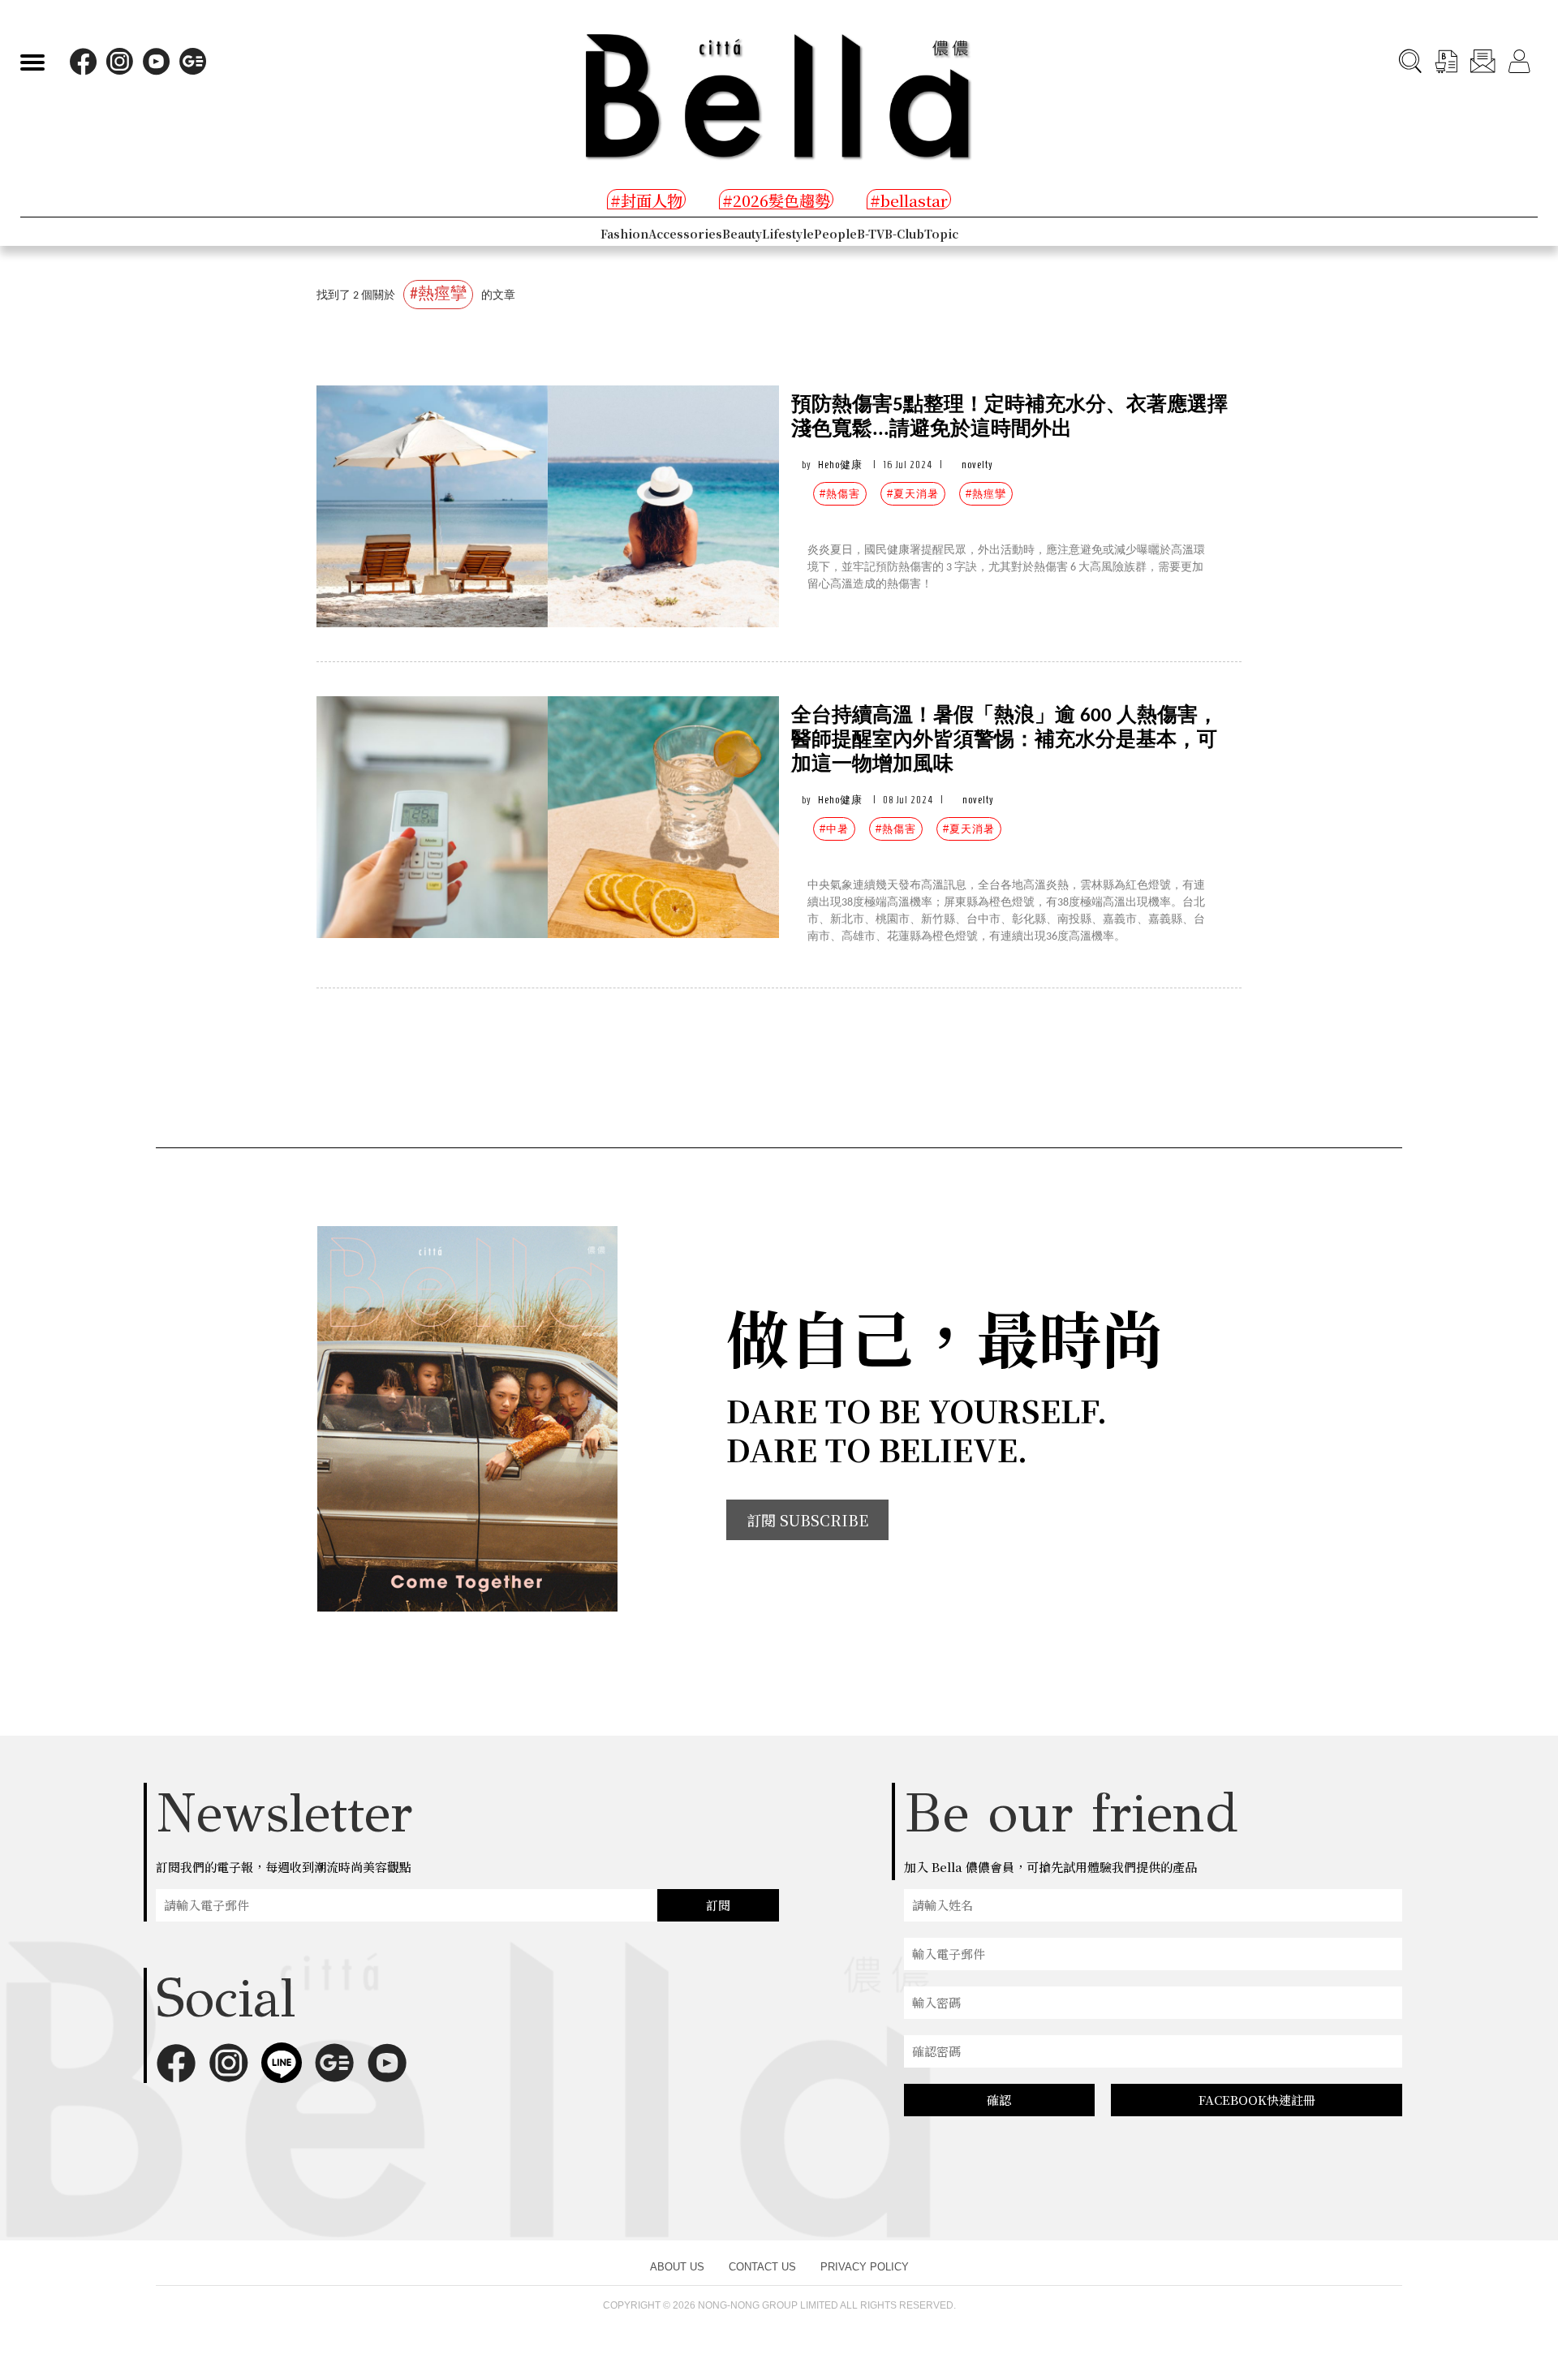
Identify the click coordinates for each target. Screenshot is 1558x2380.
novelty (977, 465)
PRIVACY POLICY (865, 2267)
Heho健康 (840, 465)
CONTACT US (762, 2267)
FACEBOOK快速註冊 (1257, 2100)
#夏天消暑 (913, 494)
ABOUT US (677, 2267)
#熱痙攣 (986, 494)
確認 (999, 2100)
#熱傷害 (840, 494)
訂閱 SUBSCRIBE (807, 1520)
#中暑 (834, 829)
